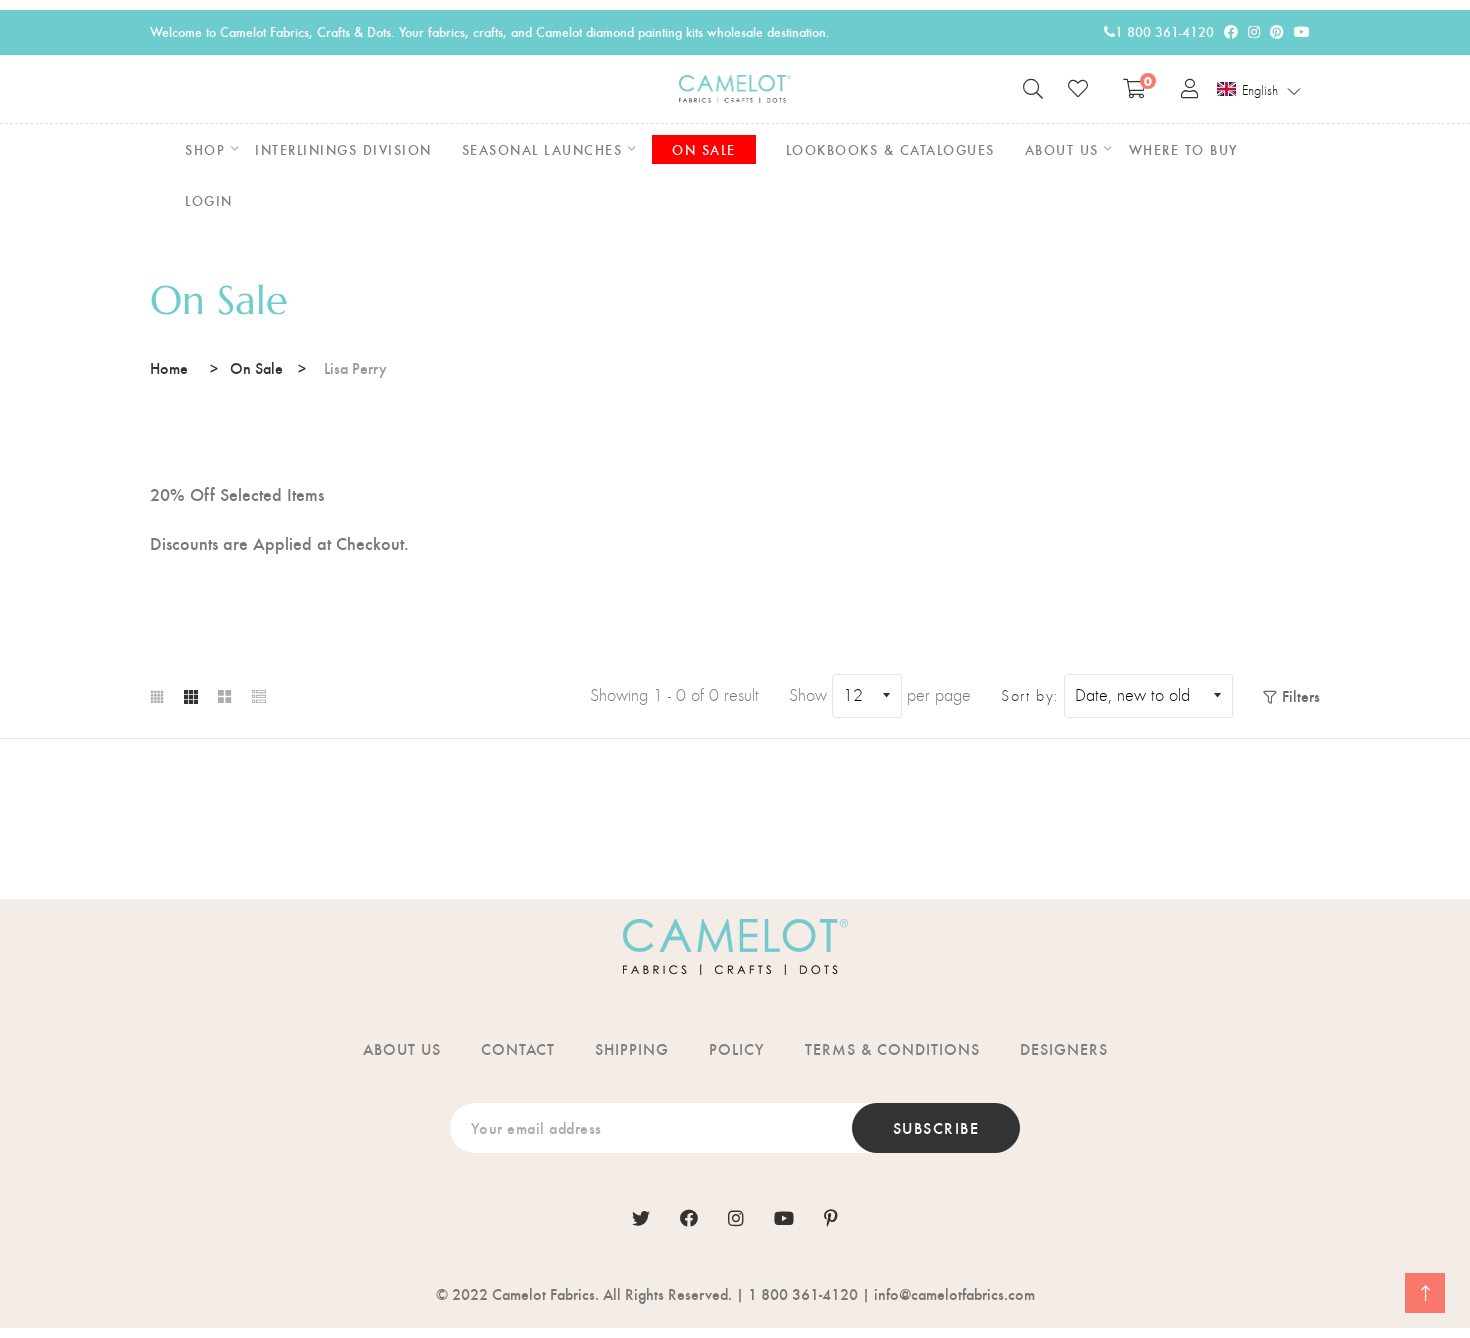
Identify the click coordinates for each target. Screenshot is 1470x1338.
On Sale (256, 367)
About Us (402, 1048)
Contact (518, 1048)
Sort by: (1030, 696)
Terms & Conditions (892, 1048)
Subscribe (936, 1127)
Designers (1064, 1048)
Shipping (632, 1048)
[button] (1259, 90)
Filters (1301, 695)
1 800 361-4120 (1164, 31)
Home (169, 367)
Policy (737, 1048)
